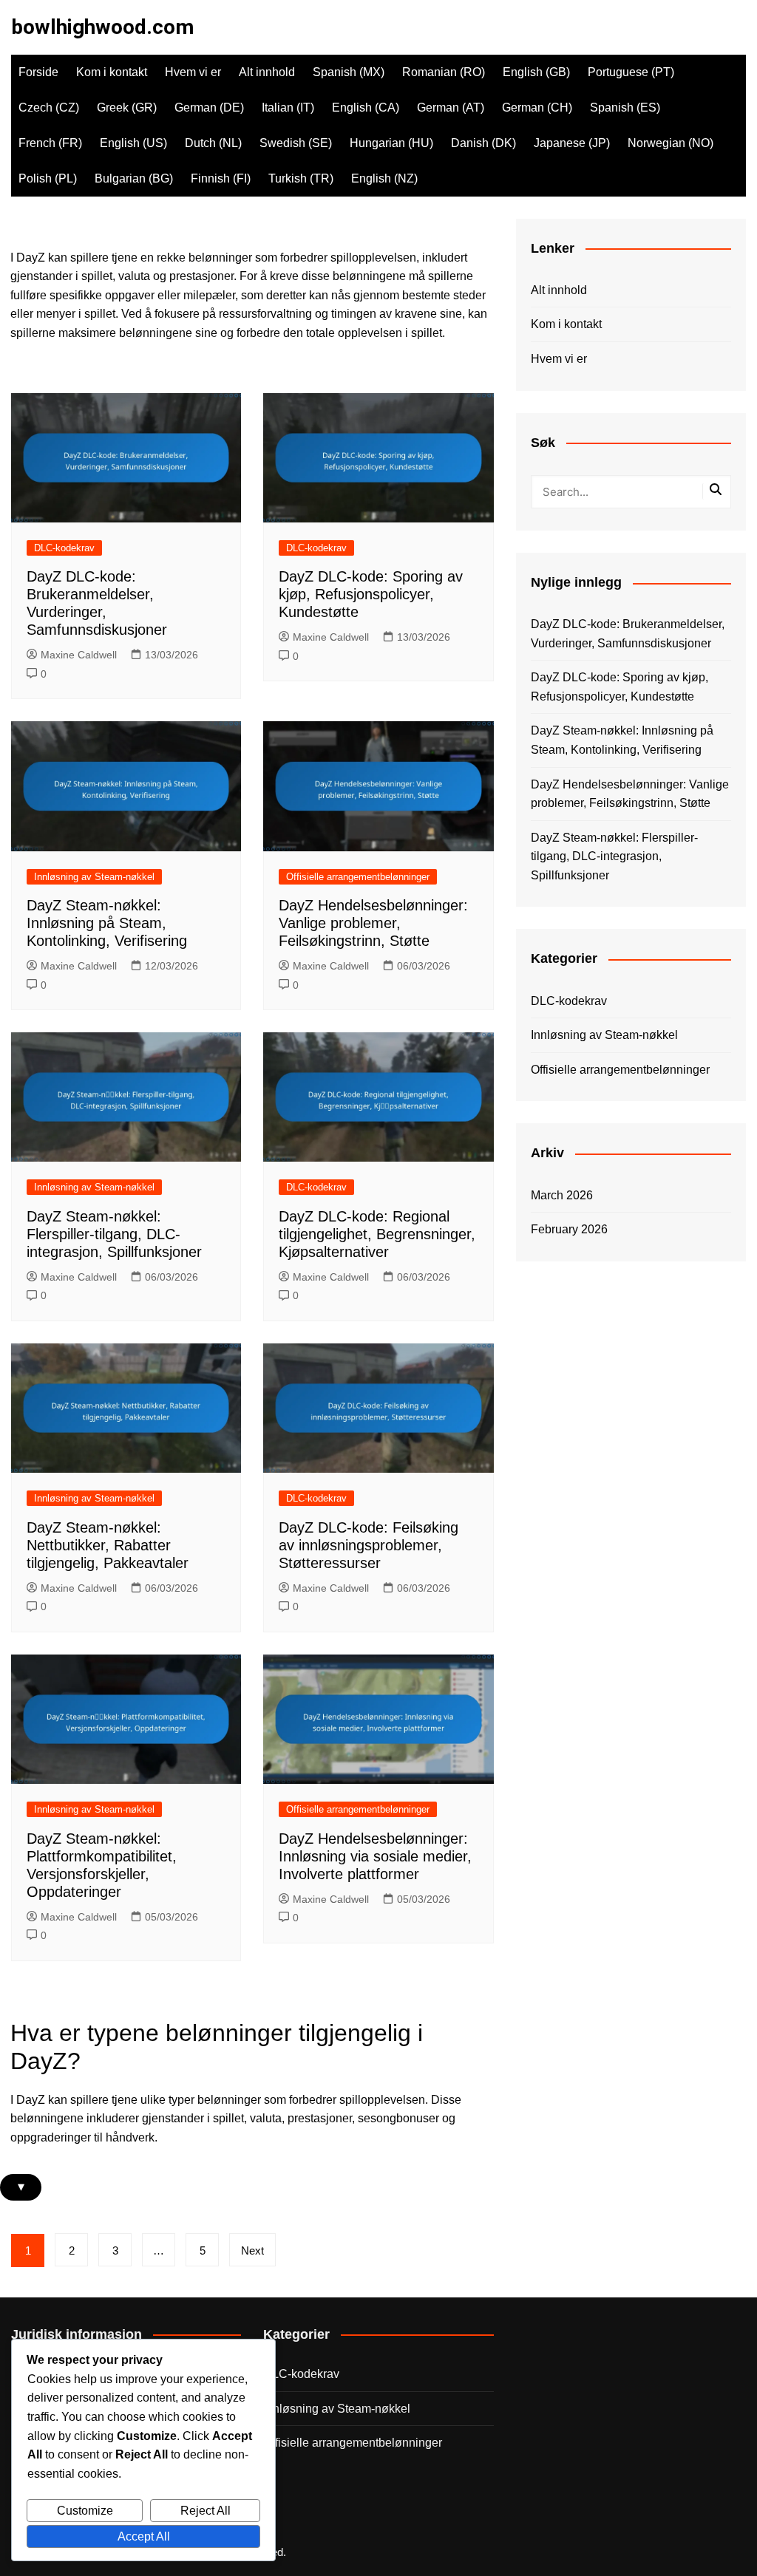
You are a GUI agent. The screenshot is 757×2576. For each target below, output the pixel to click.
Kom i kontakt (112, 72)
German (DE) (209, 108)
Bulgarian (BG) (134, 178)
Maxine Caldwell (79, 655)
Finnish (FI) (221, 178)
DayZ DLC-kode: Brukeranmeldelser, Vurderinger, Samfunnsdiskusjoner (628, 634)
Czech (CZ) (49, 108)
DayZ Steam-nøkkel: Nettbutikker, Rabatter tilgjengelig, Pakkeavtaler (108, 1545)
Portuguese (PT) (631, 72)
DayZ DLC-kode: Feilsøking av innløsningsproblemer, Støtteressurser (369, 1545)
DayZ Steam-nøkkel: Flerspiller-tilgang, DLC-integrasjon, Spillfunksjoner (114, 1234)
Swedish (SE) (296, 143)
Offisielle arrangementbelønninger (358, 877)
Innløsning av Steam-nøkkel (94, 877)
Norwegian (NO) (671, 143)
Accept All (144, 2536)
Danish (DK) (483, 143)
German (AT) (451, 108)
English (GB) (536, 72)
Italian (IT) (288, 108)
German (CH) (537, 108)
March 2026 (562, 1195)
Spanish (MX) (349, 72)
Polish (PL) (48, 178)
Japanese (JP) (572, 143)
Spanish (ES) (625, 108)
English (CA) (366, 108)
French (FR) (50, 143)
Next (252, 2250)
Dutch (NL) (213, 143)
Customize (85, 2511)
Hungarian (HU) (391, 143)
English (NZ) (384, 178)
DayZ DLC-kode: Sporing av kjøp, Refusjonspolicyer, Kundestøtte (371, 594)
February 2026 (569, 1229)
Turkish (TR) (301, 178)
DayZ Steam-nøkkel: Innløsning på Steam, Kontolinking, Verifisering (107, 923)
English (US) (133, 143)
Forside (38, 72)
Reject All (206, 2511)
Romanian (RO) (444, 72)
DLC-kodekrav (64, 548)
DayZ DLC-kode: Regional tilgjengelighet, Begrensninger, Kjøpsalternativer (377, 1234)
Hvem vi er (193, 72)
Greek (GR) (127, 108)
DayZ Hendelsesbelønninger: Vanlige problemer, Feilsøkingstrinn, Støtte (373, 923)
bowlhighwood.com (102, 27)
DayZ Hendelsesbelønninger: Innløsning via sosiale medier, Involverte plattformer (375, 1856)
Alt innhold (267, 72)
